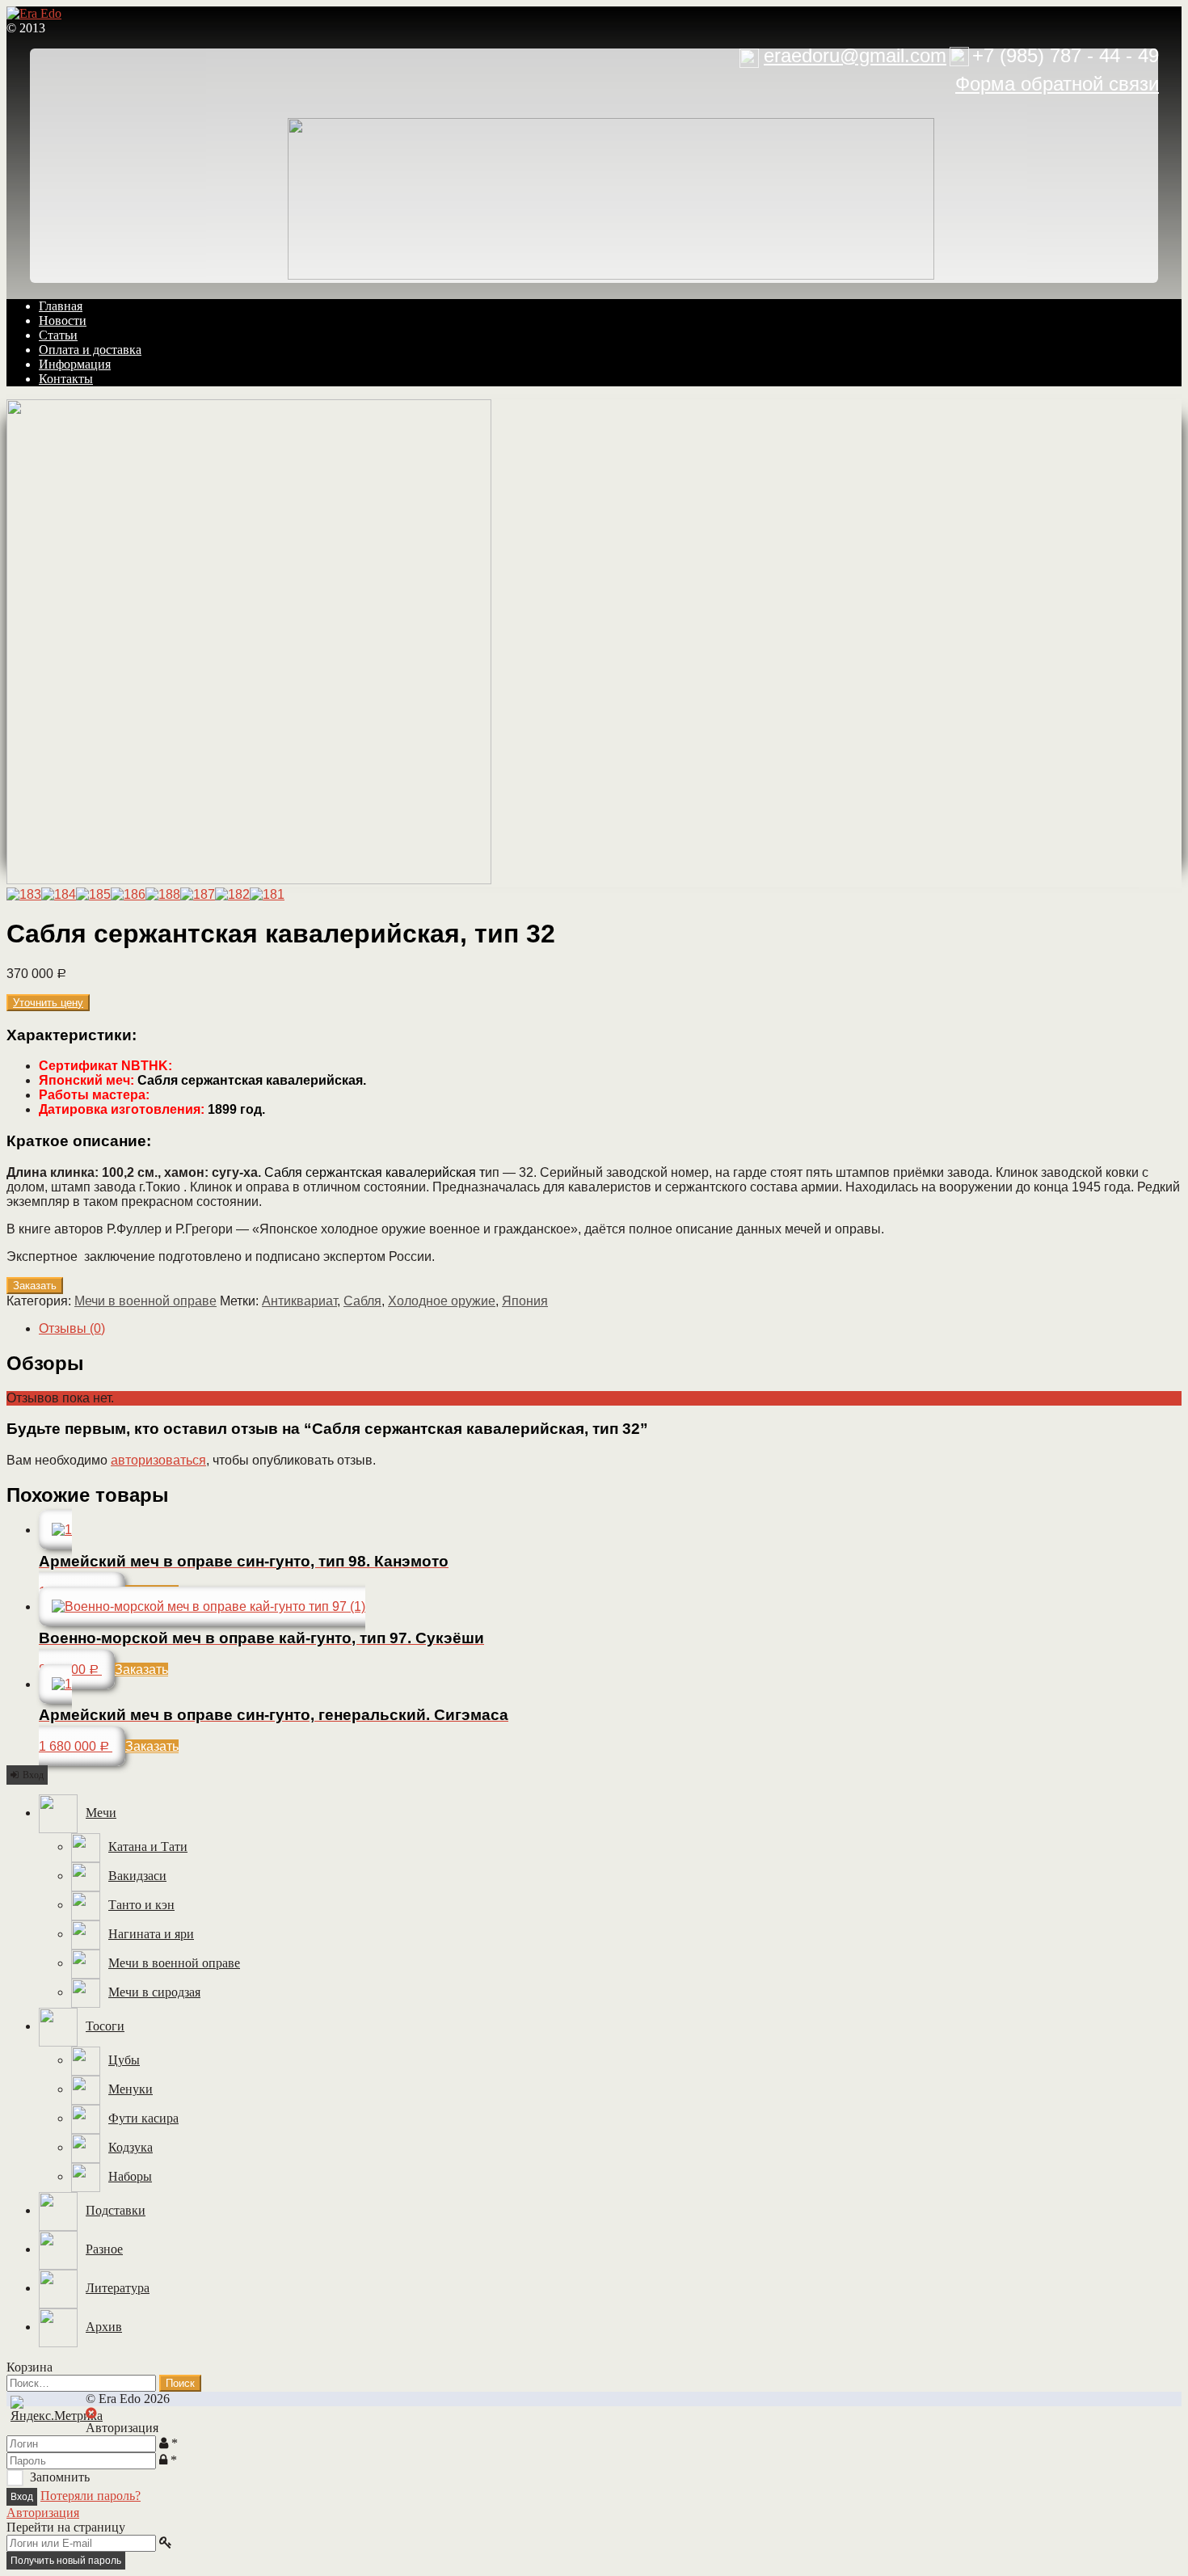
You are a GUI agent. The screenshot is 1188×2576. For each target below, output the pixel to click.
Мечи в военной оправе (145, 1301)
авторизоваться (158, 1460)
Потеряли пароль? (91, 2496)
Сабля (362, 1301)
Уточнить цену (48, 1003)
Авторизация (43, 2513)
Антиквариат (299, 1301)
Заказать (35, 1286)
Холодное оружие (442, 1301)
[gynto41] (249, 880)
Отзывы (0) (72, 1328)
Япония (525, 1301)
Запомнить (60, 2477)
